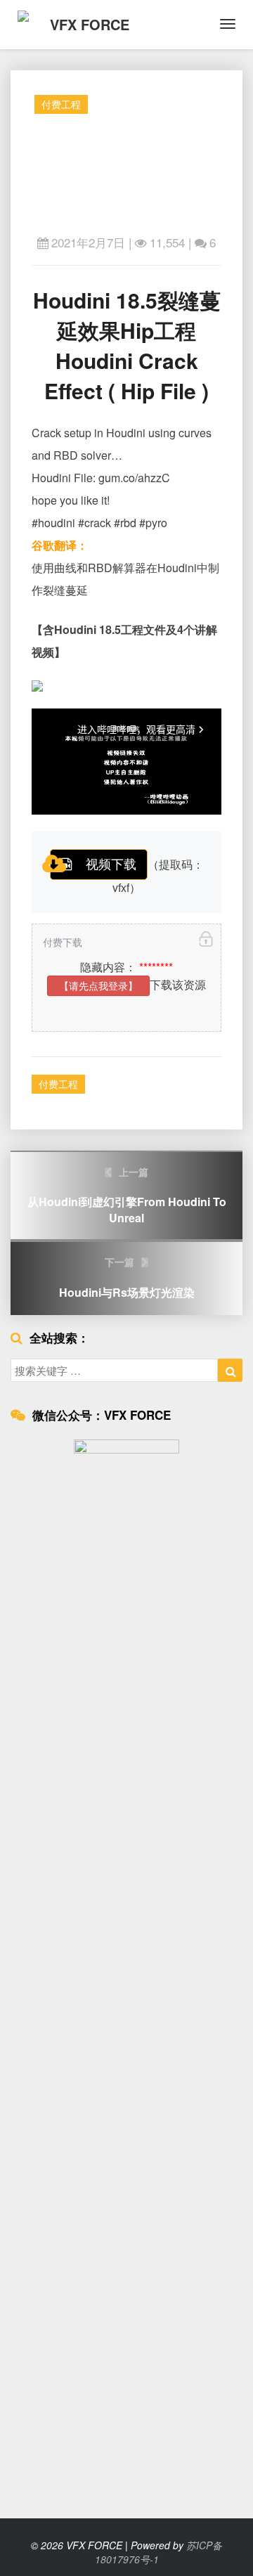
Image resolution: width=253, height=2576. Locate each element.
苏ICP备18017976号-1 (159, 2552)
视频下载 (111, 863)
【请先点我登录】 (98, 985)
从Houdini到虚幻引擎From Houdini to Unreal (127, 1196)
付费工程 (61, 104)
